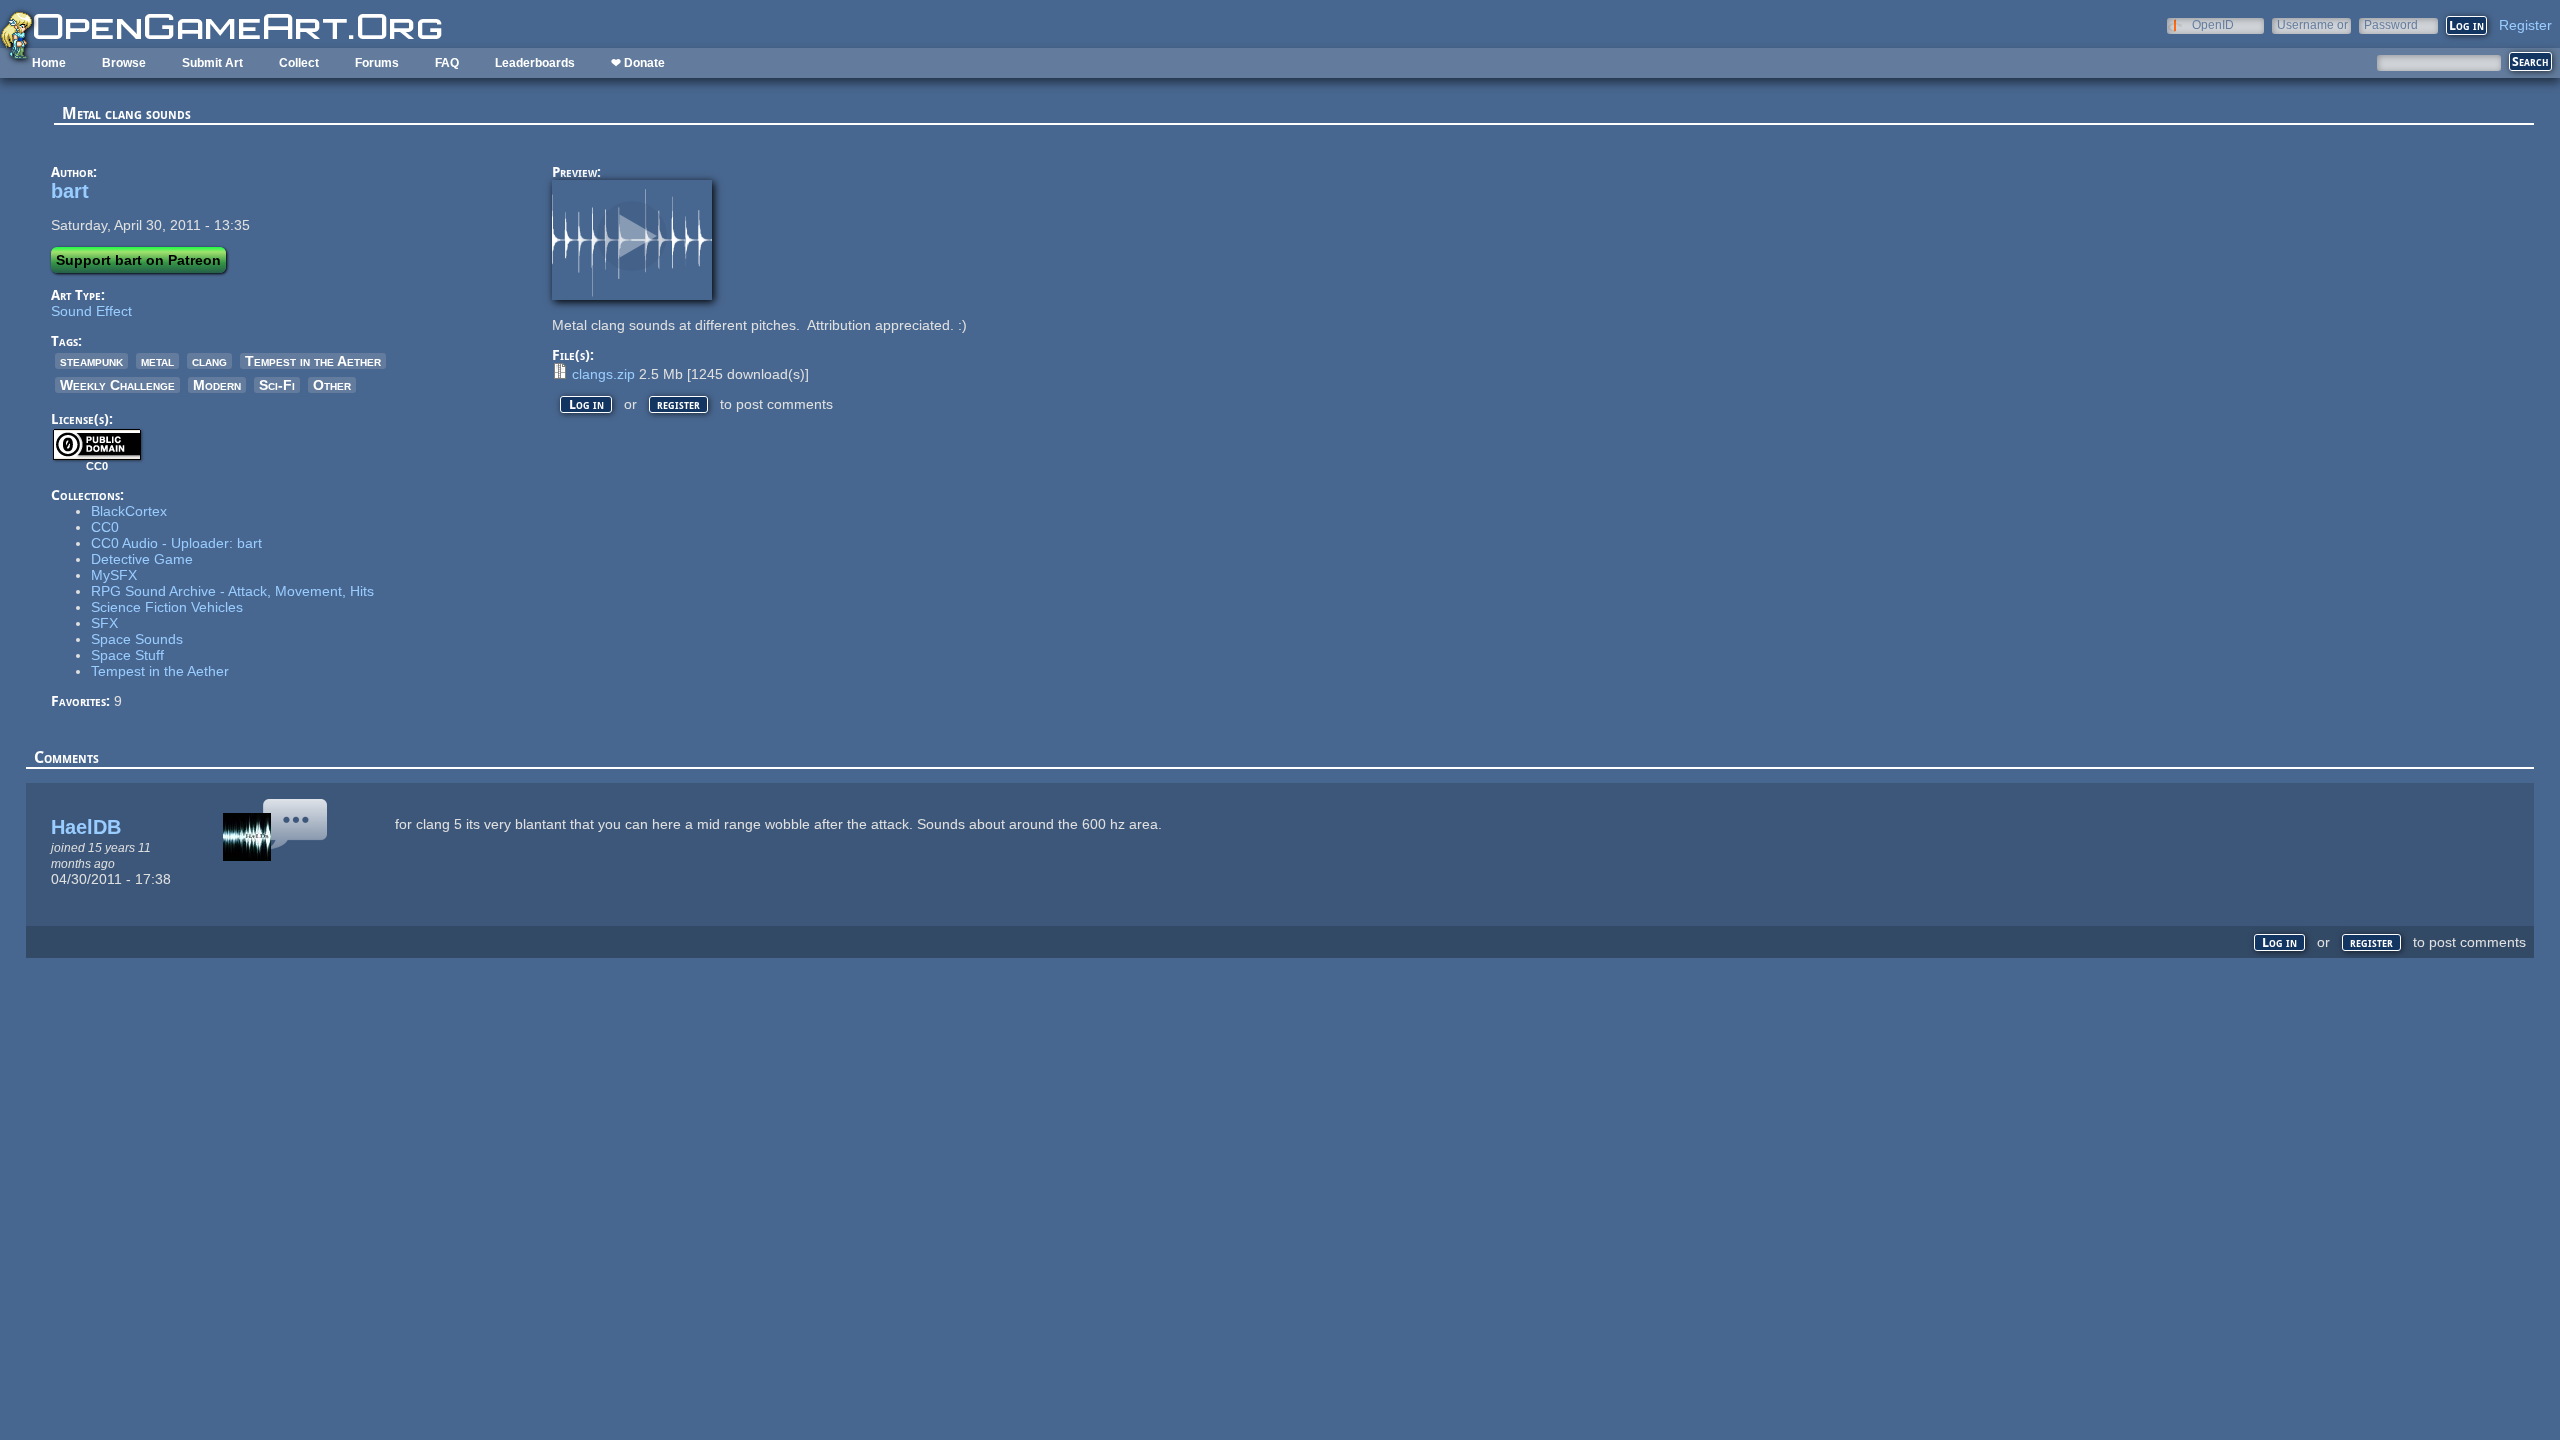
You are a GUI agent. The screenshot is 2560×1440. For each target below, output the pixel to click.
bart (70, 191)
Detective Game (142, 559)
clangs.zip (603, 374)
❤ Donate (638, 63)
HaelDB (86, 827)
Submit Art (212, 63)
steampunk (91, 361)
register (678, 404)
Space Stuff (127, 655)
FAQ (447, 63)
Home (49, 63)
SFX (104, 623)
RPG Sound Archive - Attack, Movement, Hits (232, 591)
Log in (586, 404)
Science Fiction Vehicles (167, 607)
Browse (124, 63)
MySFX (114, 575)
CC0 (105, 527)
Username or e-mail (2312, 24)
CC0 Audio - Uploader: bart (176, 543)
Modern (217, 385)
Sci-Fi (277, 385)
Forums (377, 63)
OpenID (2213, 24)
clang (209, 361)
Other (332, 385)
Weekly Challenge (117, 385)
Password (2391, 24)
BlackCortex (129, 511)
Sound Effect (91, 311)
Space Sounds (137, 639)
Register (2525, 25)
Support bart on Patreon (138, 260)
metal (157, 361)
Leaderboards (535, 63)
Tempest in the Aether (313, 361)
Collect (299, 63)
